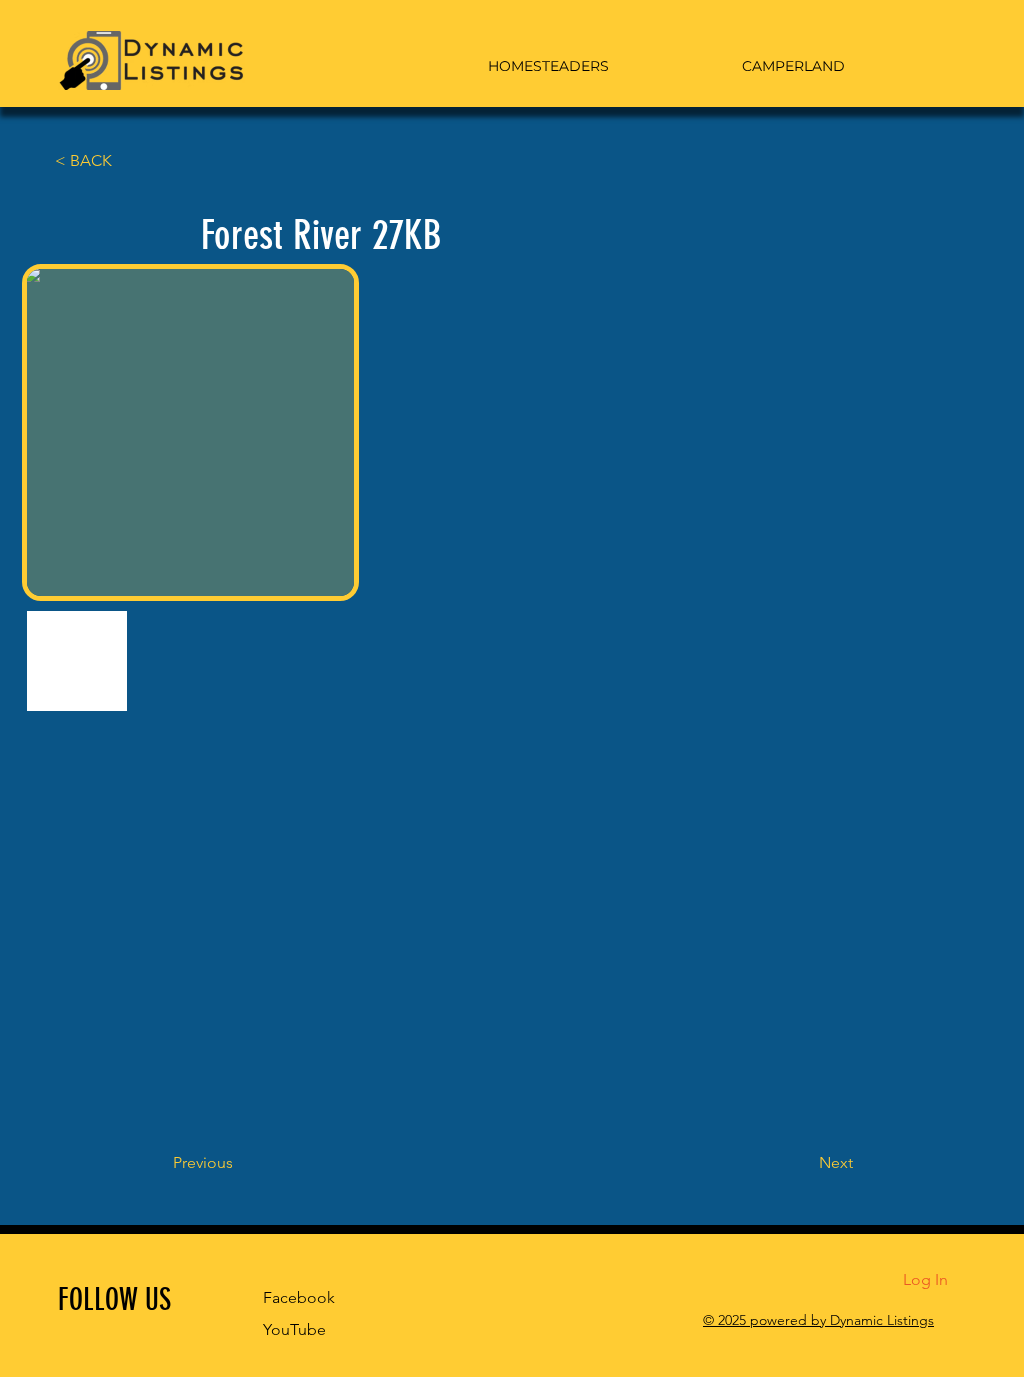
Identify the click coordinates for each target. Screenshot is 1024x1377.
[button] (121, 161)
